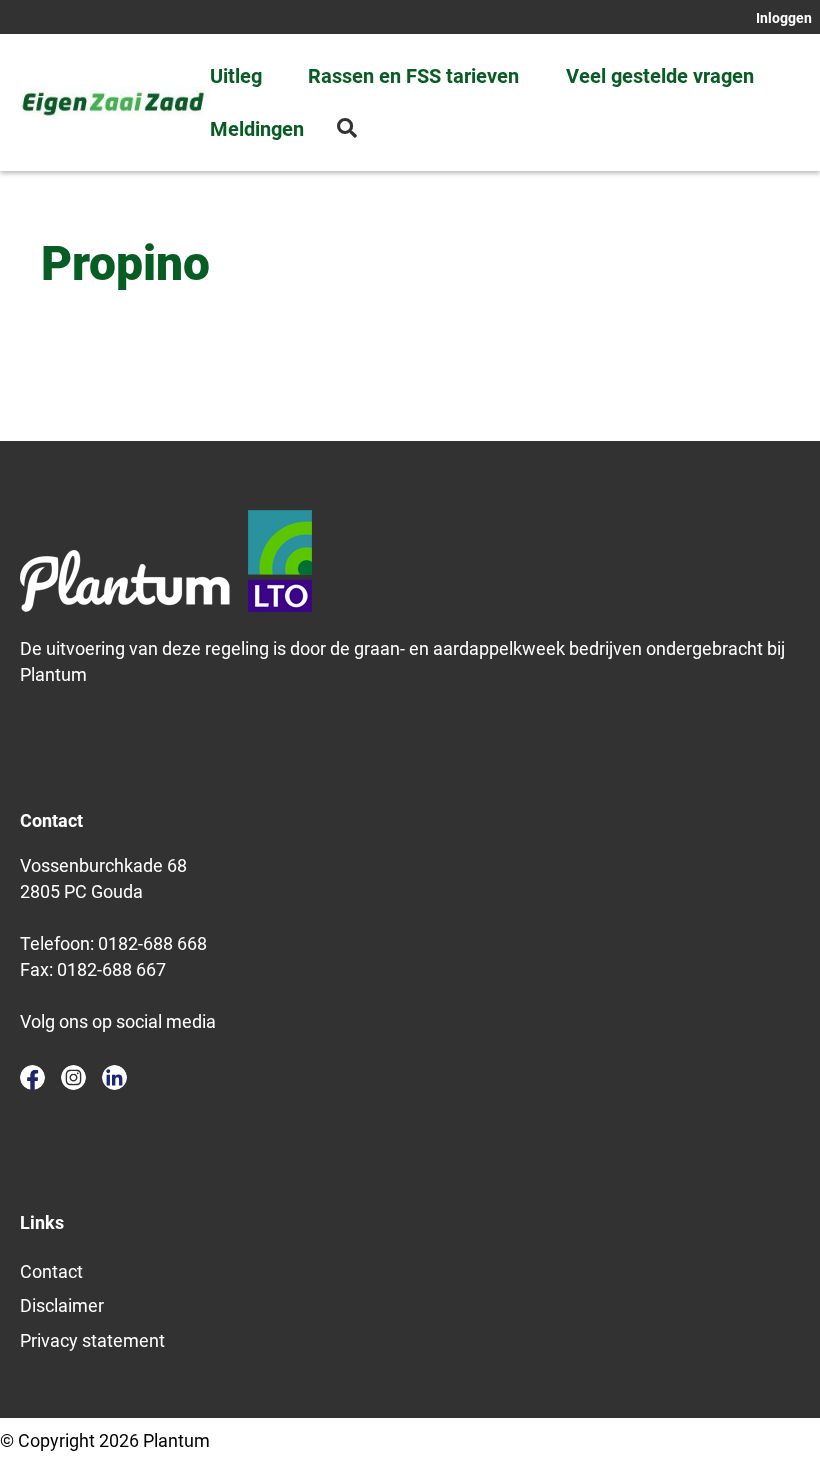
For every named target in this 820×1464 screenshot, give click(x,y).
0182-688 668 (152, 943)
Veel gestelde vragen (660, 76)
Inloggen (784, 18)
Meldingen (257, 129)
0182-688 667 (111, 969)
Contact (51, 1271)
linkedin (114, 1077)
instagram (73, 1077)
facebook (32, 1077)
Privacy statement (92, 1340)
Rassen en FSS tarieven (413, 76)
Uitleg (236, 76)
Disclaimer (62, 1305)
